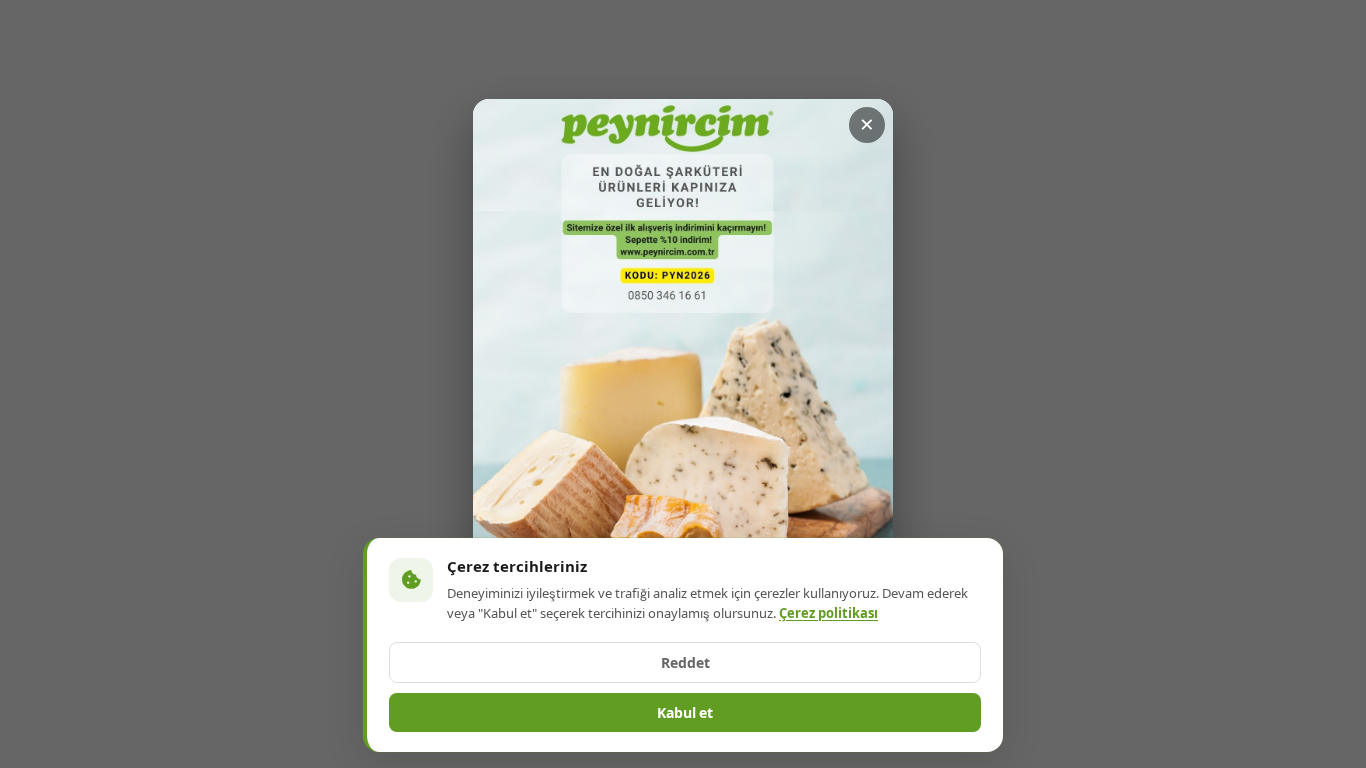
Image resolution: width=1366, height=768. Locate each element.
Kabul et (685, 713)
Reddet (685, 663)
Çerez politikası (828, 613)
